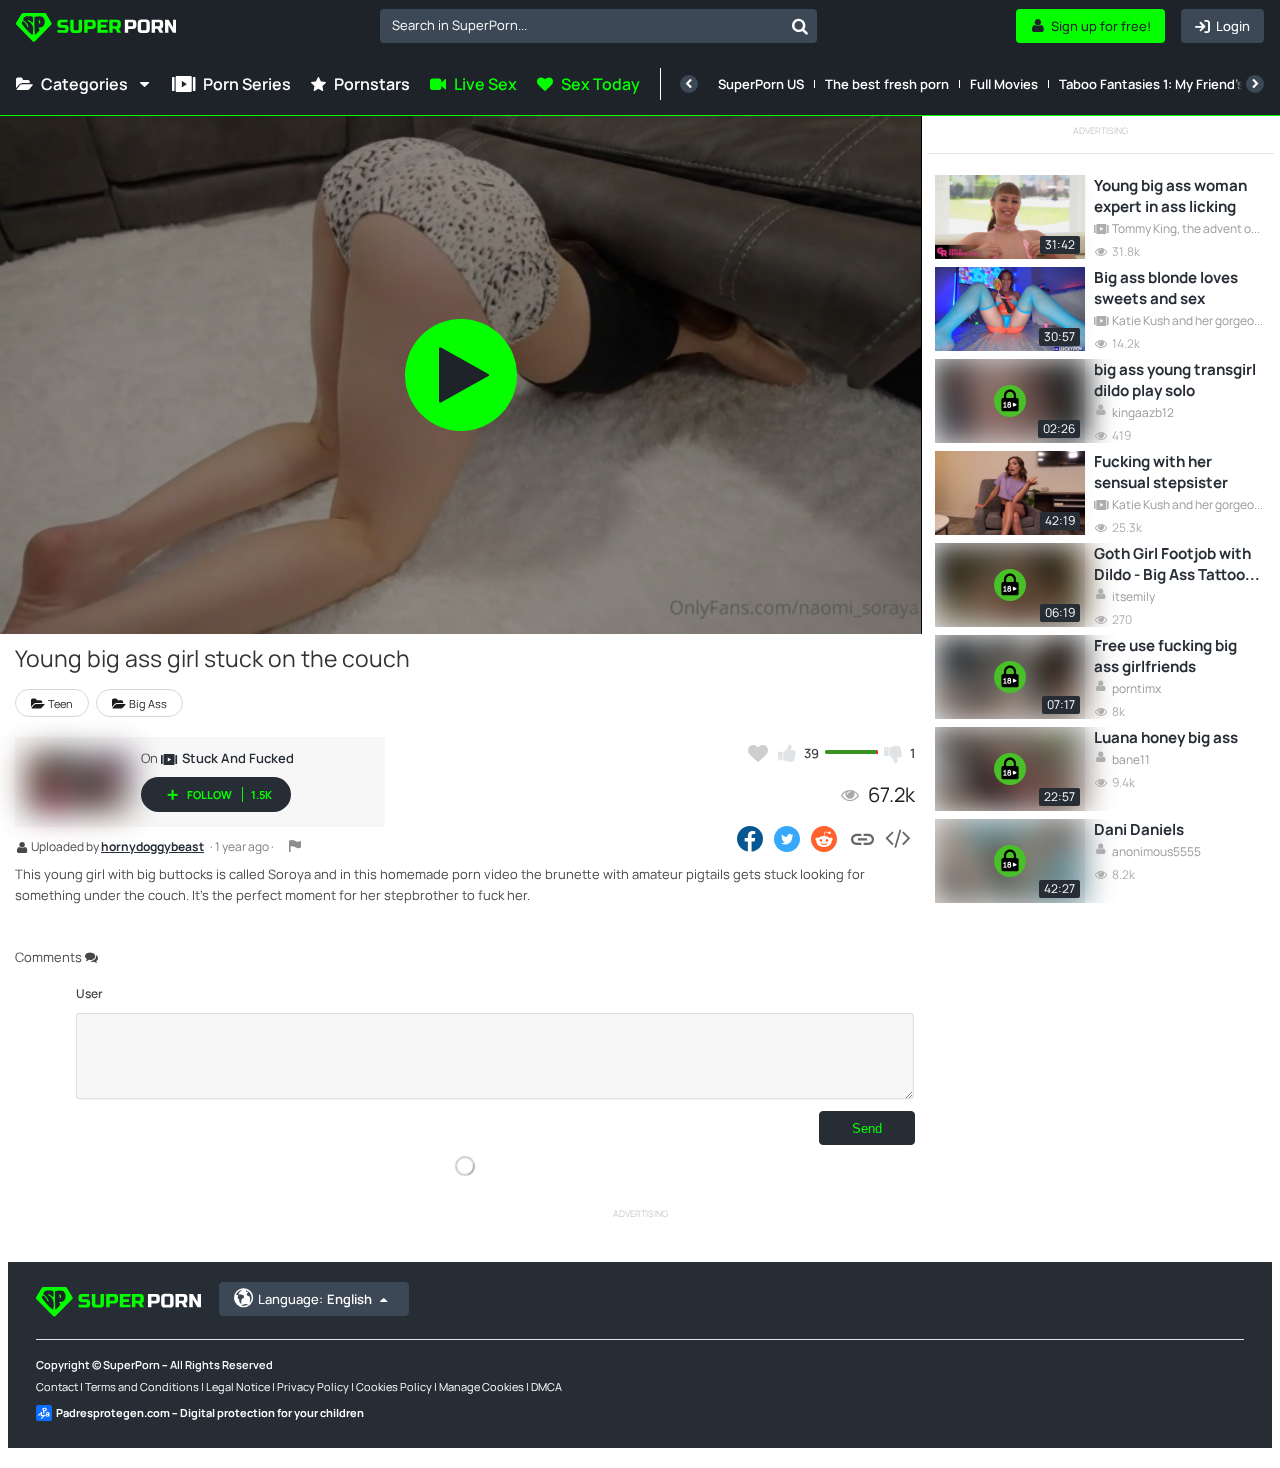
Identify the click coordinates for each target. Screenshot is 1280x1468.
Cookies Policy (394, 1386)
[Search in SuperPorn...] (800, 26)
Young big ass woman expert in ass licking (1170, 196)
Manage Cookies (481, 1386)
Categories (84, 84)
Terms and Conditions (142, 1386)
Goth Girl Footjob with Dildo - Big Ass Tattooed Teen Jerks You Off (1178, 564)
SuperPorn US (761, 84)
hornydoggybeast (152, 848)
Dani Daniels (1139, 829)
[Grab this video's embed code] (897, 838)
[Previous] (689, 84)
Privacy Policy (313, 1386)
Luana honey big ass (1166, 737)
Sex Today (600, 84)
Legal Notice (238, 1386)
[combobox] (598, 26)
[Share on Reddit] (825, 838)
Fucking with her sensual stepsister (1161, 472)
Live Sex (485, 84)
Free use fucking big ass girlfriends (1165, 656)
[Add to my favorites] (758, 753)
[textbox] (581, 25)
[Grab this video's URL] (862, 838)
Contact (57, 1386)
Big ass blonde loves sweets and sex (1166, 288)
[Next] (1255, 84)
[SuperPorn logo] (96, 29)
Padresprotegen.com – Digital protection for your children (210, 1412)
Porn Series (247, 84)
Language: (315, 1299)
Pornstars (372, 84)
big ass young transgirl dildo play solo (1175, 380)
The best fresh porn (887, 84)
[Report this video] (295, 846)
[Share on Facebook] (750, 838)
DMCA (546, 1386)
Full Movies (1004, 84)
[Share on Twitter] (787, 838)
